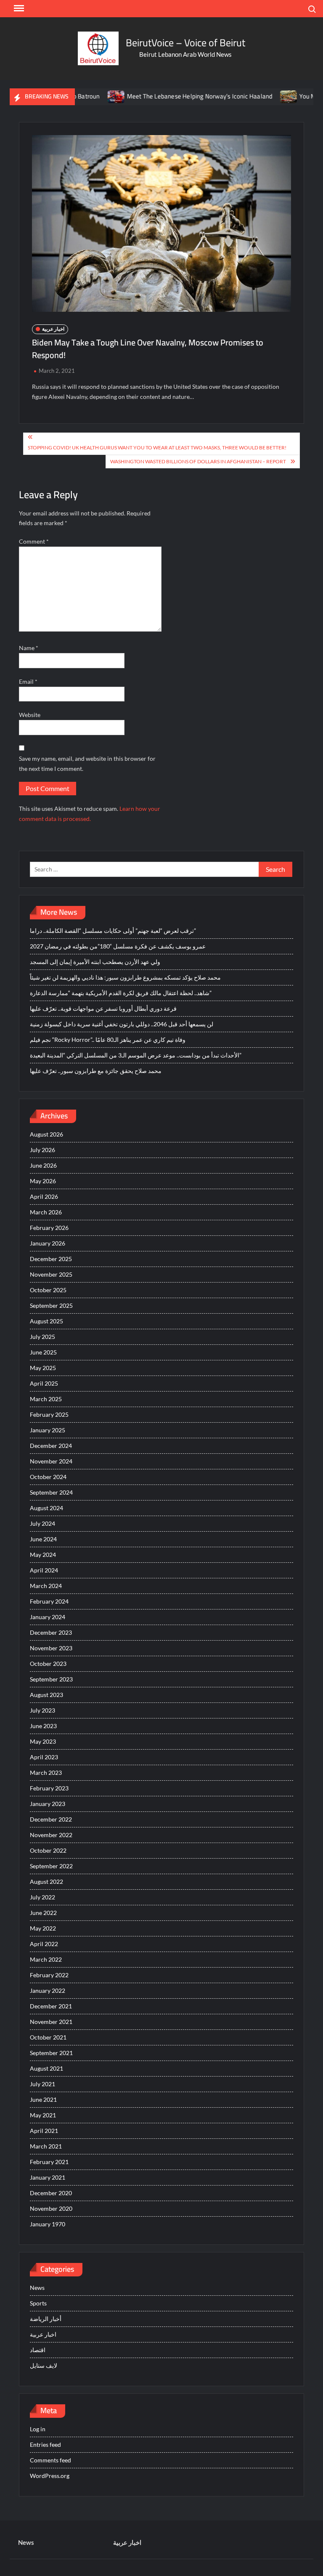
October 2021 (48, 2037)
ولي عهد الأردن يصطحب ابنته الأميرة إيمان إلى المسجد (95, 962)
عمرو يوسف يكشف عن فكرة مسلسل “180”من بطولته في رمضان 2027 (118, 946)
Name (29, 648)
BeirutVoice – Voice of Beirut (185, 43)
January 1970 (48, 2224)
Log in (38, 2429)
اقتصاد (38, 2350)
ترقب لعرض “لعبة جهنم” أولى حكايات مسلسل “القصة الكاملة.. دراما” (113, 931)
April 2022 (44, 1944)
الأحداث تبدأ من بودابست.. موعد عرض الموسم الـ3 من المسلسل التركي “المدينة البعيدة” (136, 1055)
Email (28, 681)
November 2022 (51, 1835)
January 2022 (48, 1990)
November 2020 (51, 2208)
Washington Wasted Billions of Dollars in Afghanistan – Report (198, 461)
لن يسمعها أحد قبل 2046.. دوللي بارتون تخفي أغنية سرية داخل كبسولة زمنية (122, 1024)
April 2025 (44, 1383)
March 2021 (46, 2146)
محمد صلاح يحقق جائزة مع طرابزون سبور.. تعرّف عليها (96, 1071)
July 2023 (42, 1710)
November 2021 (51, 2022)
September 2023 (51, 1679)
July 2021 (42, 2084)
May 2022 (43, 1928)
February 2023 (49, 1788)
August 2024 (46, 1508)
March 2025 (46, 1399)
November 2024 (51, 1461)
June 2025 (43, 1352)
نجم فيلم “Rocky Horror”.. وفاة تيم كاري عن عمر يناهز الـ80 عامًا (108, 1040)
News (37, 2288)
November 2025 (51, 1274)
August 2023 (46, 1695)
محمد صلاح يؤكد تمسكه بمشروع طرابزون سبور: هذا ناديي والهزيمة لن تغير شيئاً (125, 977)
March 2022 (46, 1959)
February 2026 (49, 1228)
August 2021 (46, 2068)
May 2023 (43, 1741)
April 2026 (44, 1196)
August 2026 (46, 1134)
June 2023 (43, 1726)
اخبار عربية (53, 329)
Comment (34, 541)
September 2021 (51, 2053)
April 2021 (44, 2131)
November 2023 (51, 1648)
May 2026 (43, 1181)
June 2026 (43, 1165)
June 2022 (43, 1913)
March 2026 (46, 1212)
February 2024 (49, 1601)
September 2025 (51, 1305)
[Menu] (18, 8)
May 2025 (43, 1368)
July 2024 (42, 1523)
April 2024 (44, 1570)
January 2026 (48, 1243)
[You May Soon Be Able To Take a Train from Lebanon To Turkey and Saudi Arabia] (255, 96)
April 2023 (44, 1757)
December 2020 (51, 2193)
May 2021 (43, 2115)
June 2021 (43, 2099)
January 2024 (48, 1617)
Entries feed (45, 2445)
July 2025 (42, 1337)
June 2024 (43, 1539)
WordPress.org (50, 2476)
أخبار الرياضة (46, 2319)
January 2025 (48, 1430)
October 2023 (48, 1664)
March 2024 (46, 1586)
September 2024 (51, 1492)
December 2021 (51, 2006)
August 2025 (46, 1321)
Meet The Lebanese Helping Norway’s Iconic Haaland (165, 96)
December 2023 (51, 1632)
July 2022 (42, 1897)
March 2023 (46, 1773)
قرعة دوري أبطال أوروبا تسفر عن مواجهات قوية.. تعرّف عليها (103, 1008)
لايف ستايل (44, 2365)
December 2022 (51, 1819)
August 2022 (46, 1882)
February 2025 (49, 1414)
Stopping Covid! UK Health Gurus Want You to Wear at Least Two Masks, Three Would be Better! (157, 447)
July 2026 (42, 1150)
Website (30, 715)
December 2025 (51, 1259)
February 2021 (49, 2162)
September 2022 (51, 1866)
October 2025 (48, 1290)
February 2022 (49, 1975)
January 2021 (48, 2177)
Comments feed (50, 2460)
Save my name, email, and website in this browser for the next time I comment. (87, 764)
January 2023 (48, 1804)
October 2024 (48, 1477)
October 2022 (48, 1850)
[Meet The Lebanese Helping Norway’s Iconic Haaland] (82, 96)
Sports (38, 2303)
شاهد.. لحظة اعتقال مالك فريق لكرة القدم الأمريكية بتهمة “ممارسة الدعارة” (121, 993)
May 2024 (43, 1555)
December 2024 (51, 1446)
